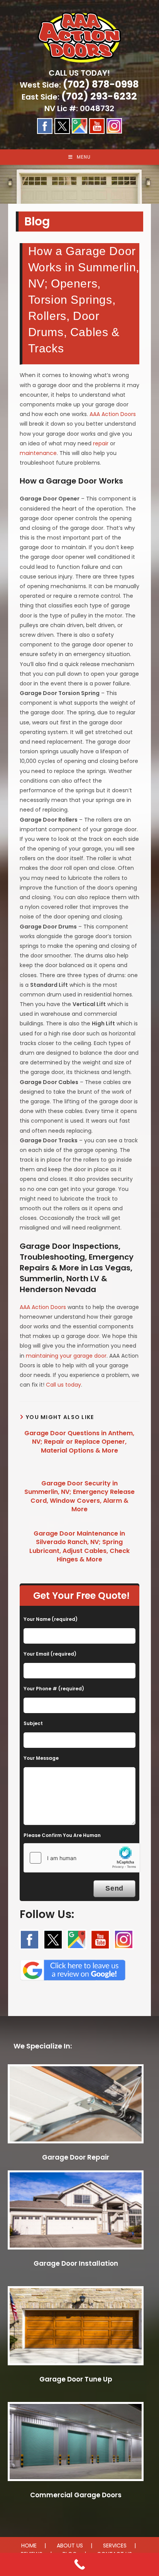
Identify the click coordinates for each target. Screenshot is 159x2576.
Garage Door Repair (76, 2157)
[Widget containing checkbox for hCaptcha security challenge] (82, 1858)
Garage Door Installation (76, 2263)
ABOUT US (70, 2546)
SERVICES (115, 2546)
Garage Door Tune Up (76, 2379)
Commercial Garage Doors (76, 2495)
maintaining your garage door (66, 1356)
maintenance (38, 453)
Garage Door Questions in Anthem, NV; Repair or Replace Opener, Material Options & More (79, 1442)
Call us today (63, 1385)
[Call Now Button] (79, 2564)
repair (101, 443)
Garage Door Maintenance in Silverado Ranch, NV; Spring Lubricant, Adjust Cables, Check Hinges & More (79, 1547)
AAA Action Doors (113, 414)
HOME (29, 2546)
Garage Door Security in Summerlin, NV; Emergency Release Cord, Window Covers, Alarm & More (79, 1496)
